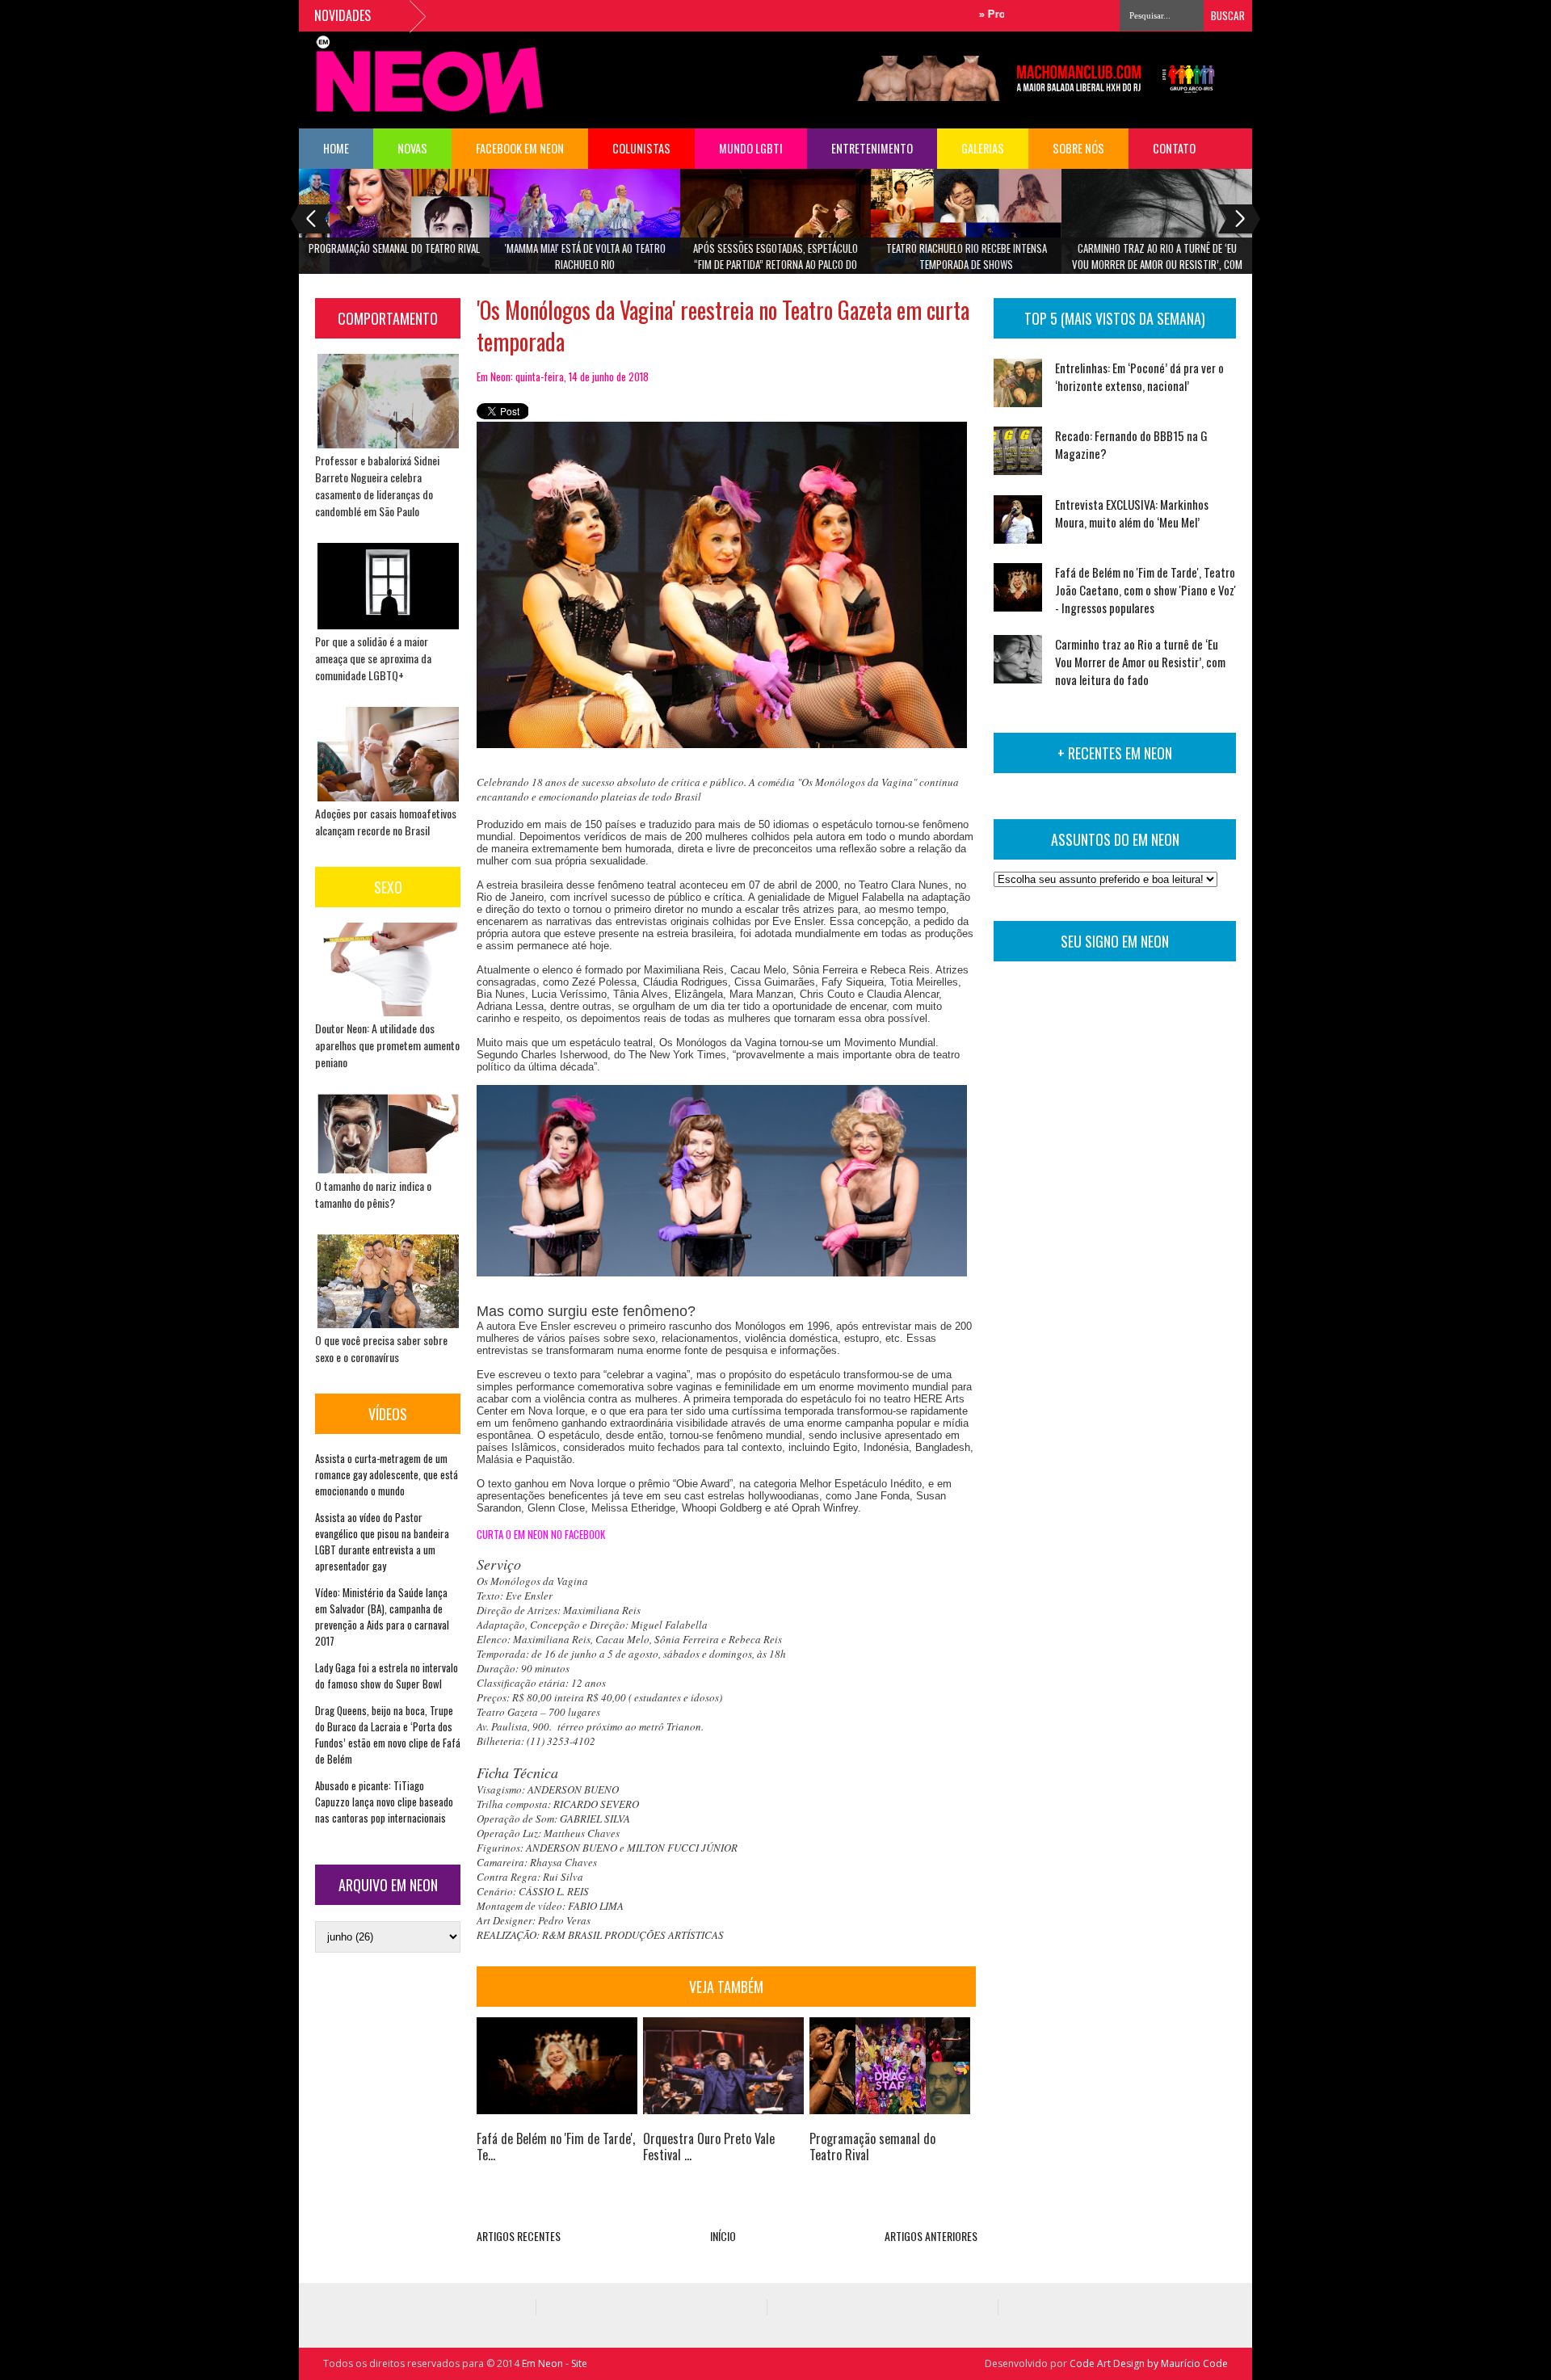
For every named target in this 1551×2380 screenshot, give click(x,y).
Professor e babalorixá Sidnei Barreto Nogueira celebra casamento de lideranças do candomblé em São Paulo (377, 486)
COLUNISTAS (641, 148)
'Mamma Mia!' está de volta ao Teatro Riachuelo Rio (585, 256)
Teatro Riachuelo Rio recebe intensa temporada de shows (967, 256)
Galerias (983, 148)
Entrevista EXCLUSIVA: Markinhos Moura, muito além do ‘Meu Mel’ (1132, 513)
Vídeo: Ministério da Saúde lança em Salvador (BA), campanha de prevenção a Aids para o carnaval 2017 (382, 1617)
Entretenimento (872, 148)
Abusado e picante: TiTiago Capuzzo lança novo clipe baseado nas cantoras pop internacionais (384, 1802)
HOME (336, 148)
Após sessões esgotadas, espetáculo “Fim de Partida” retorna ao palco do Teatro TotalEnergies (775, 261)
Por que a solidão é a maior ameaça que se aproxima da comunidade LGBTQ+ (373, 658)
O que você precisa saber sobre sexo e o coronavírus (381, 1348)
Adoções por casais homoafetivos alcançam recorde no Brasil (386, 822)
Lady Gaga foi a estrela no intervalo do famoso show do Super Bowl (387, 1676)
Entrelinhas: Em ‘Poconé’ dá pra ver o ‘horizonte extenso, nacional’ (1139, 376)
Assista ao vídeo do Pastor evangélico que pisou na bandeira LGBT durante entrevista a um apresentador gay (382, 1541)
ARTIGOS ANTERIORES (931, 2236)
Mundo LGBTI (751, 148)
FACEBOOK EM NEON (520, 148)
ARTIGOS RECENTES (519, 2236)
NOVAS (412, 148)
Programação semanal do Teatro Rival (394, 248)
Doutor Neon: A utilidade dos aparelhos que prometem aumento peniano (387, 1045)
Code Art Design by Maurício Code (1149, 2363)
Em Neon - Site (555, 2363)
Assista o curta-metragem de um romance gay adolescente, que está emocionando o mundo (387, 1474)
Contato (1174, 148)
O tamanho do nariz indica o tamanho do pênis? (373, 1194)
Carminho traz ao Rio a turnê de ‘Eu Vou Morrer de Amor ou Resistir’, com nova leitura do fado (1157, 261)
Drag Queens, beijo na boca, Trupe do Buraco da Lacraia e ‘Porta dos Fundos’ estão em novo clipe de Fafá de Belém (388, 1735)
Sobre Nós (1078, 148)
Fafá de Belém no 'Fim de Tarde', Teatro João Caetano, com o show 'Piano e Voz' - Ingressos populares (1145, 590)
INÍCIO (723, 2236)
